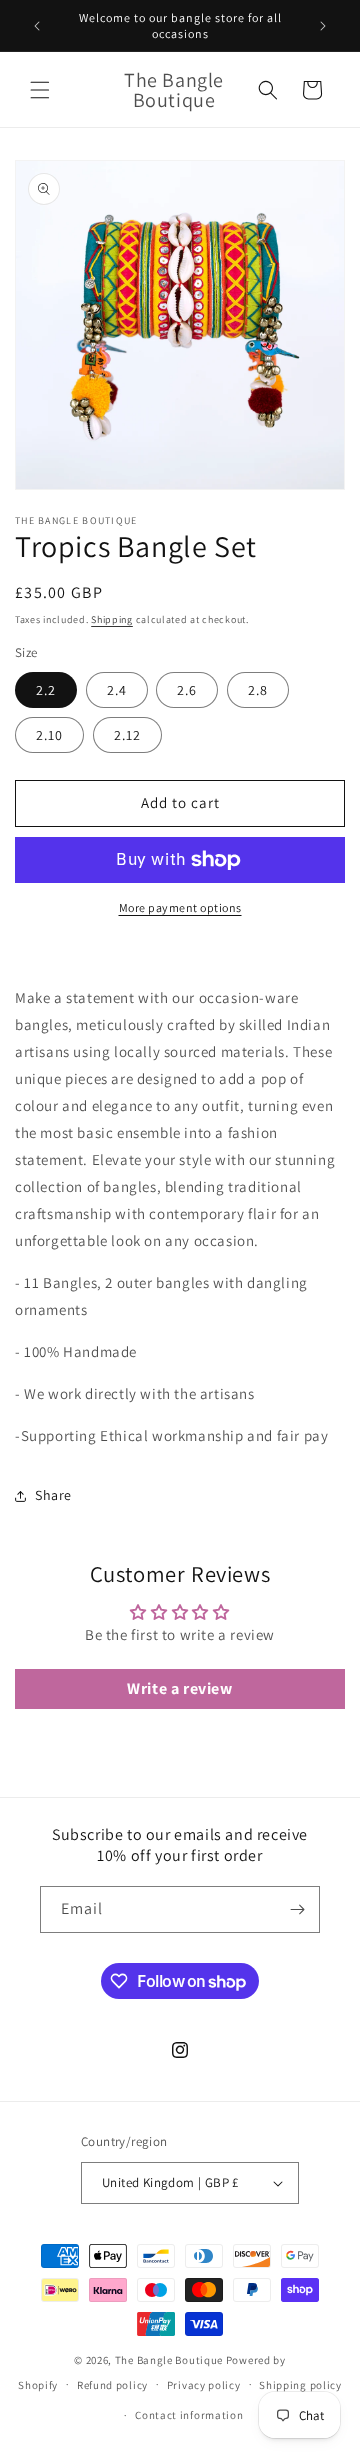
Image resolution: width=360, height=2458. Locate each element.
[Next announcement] (323, 26)
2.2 (46, 690)
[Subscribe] (297, 1909)
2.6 (187, 690)
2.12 (127, 735)
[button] (40, 90)
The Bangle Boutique (170, 2360)
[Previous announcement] (37, 26)
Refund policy (112, 2385)
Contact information (189, 2415)
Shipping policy (300, 2385)
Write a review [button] (179, 1688)
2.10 (49, 735)
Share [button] (53, 1495)
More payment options (180, 907)
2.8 (258, 690)
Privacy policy (204, 2385)
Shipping (112, 619)
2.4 (117, 690)
